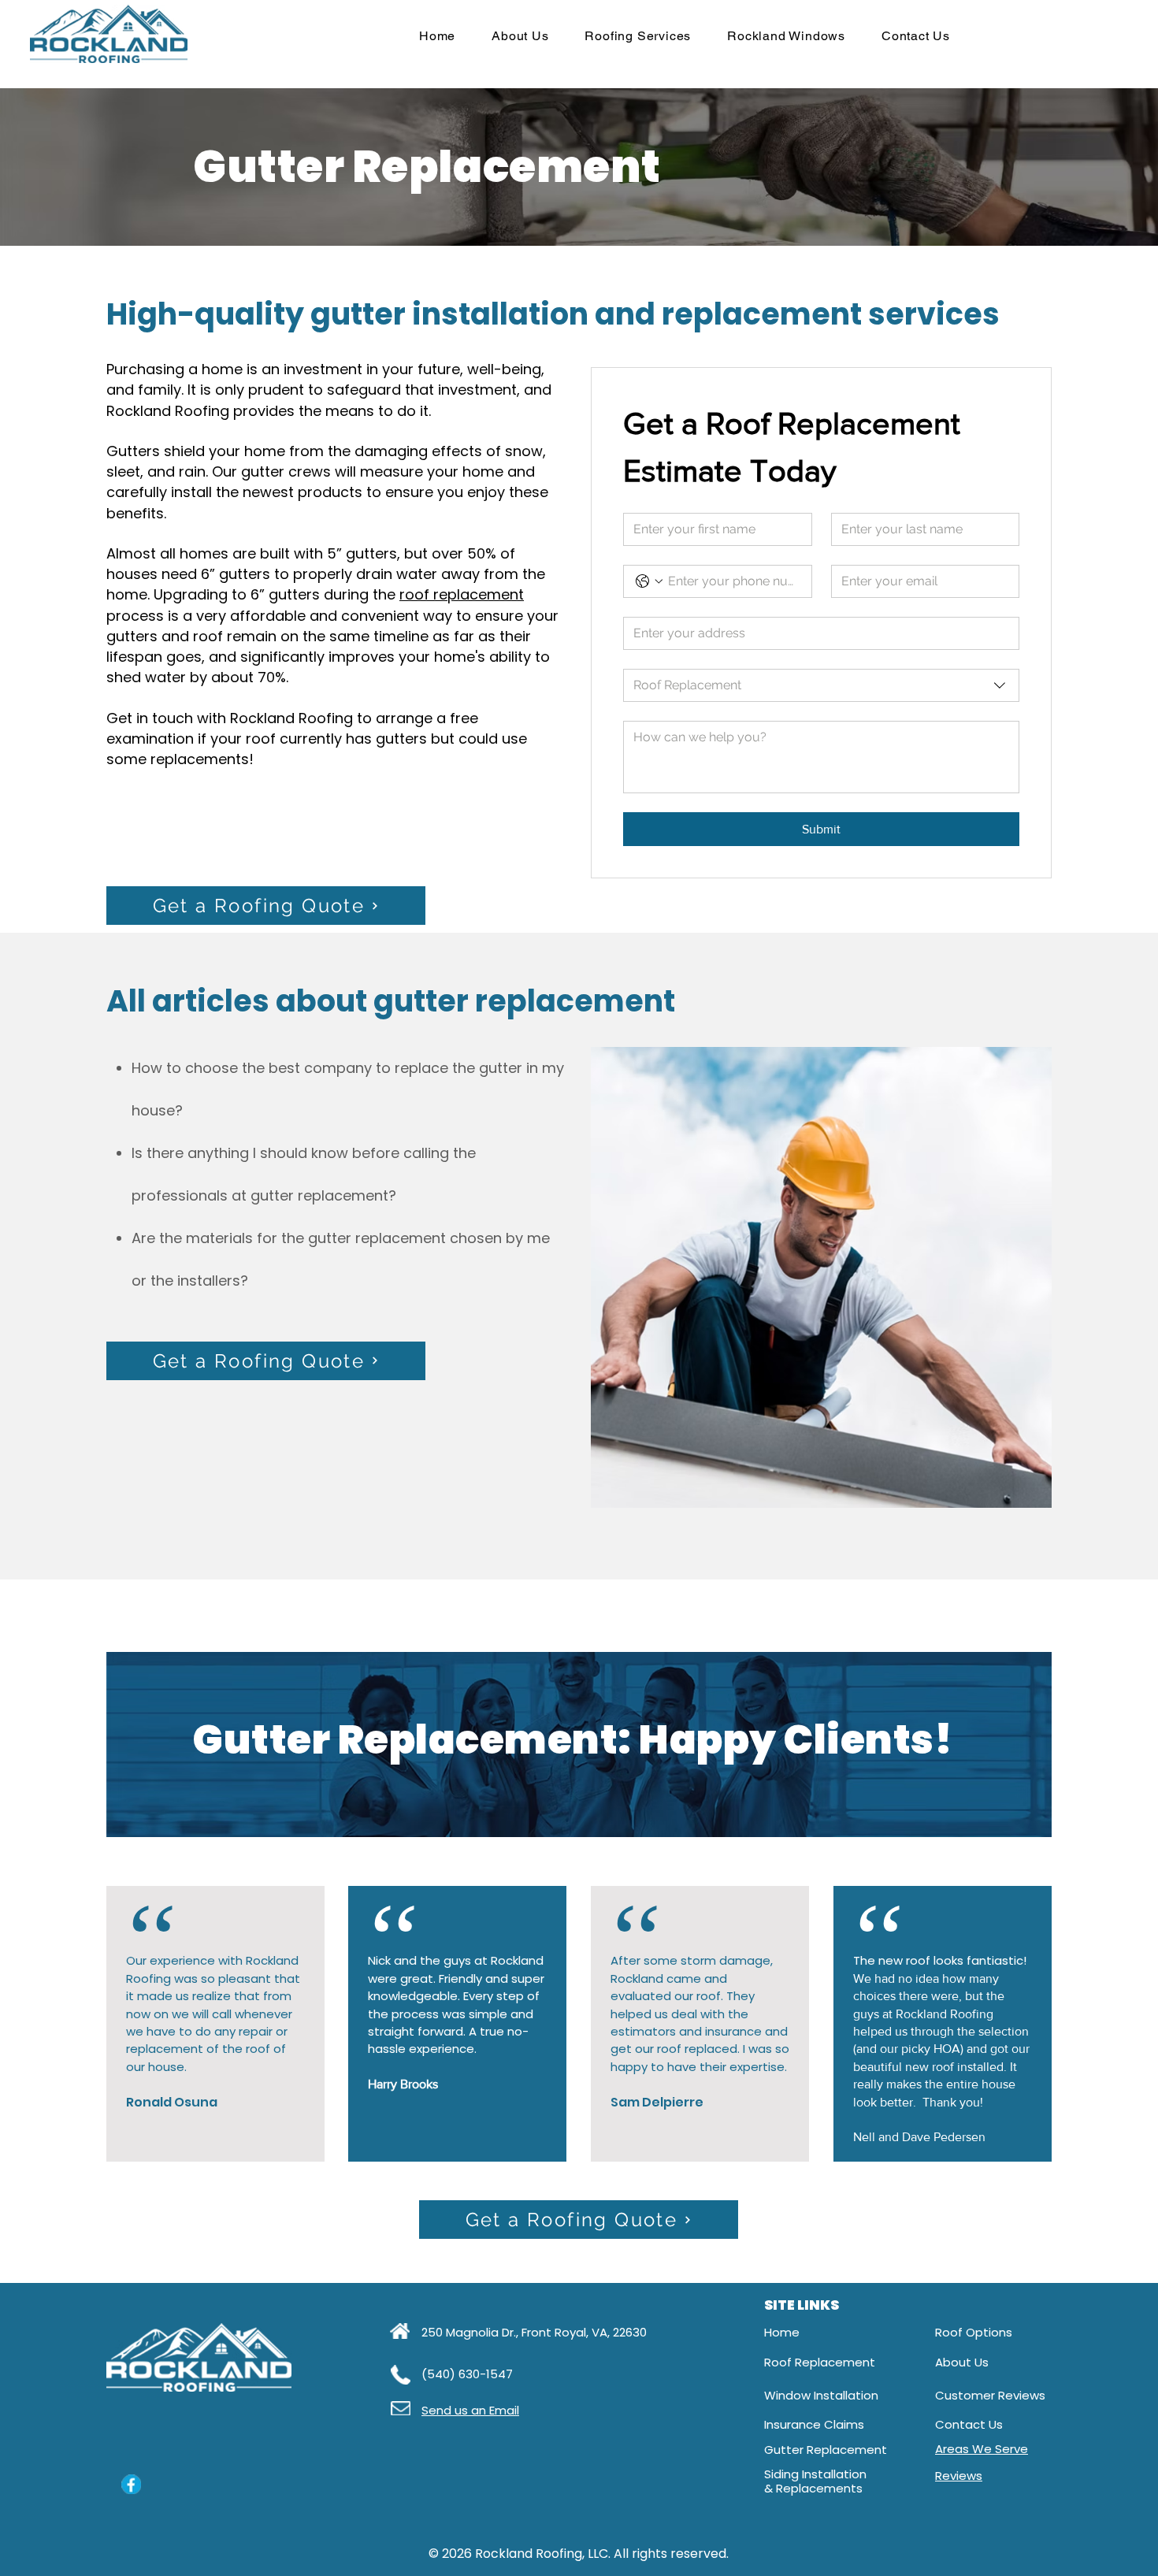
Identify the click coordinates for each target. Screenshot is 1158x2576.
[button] (638, 36)
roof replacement (462, 594)
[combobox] (821, 685)
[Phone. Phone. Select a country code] (649, 581)
